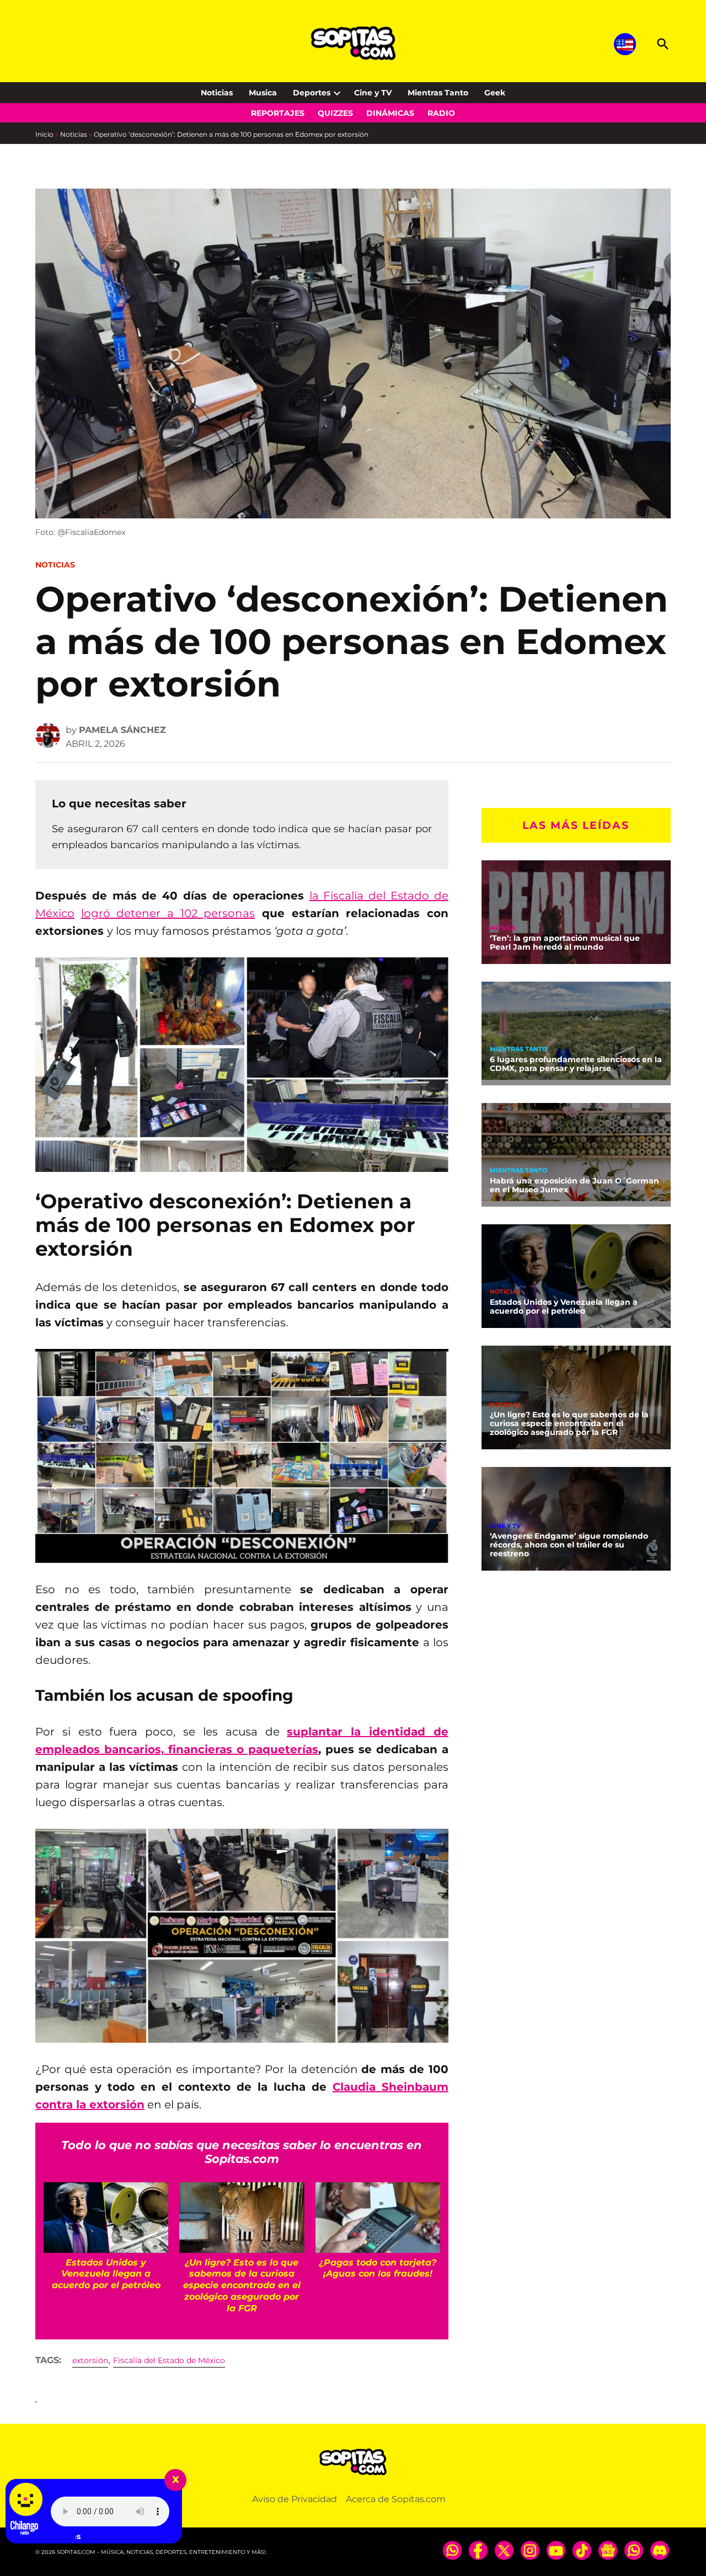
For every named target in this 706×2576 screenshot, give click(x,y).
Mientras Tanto (438, 93)
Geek (495, 93)
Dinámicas (390, 113)
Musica (263, 93)
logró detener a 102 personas (168, 913)
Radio (441, 113)
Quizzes (335, 113)
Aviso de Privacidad (295, 2499)
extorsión (90, 2360)
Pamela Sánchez (122, 730)
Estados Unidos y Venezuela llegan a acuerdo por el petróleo (564, 1306)
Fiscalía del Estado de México (169, 2360)
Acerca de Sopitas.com (396, 2499)
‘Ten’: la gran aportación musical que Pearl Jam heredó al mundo (565, 942)
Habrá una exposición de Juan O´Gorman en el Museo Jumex (574, 1185)
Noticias (217, 93)
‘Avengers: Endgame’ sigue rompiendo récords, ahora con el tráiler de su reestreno (569, 1545)
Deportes (312, 93)
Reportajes (278, 113)
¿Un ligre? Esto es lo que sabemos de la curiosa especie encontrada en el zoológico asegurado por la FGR (569, 1423)
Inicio (44, 134)
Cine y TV (373, 93)
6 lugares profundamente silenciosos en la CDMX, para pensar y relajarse (576, 1064)
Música (503, 928)
